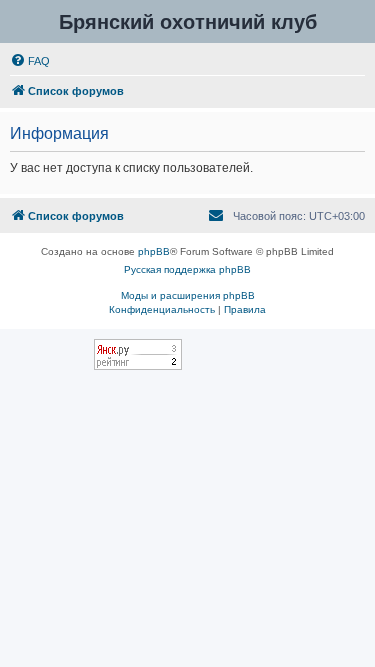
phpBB (154, 251)
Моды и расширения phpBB (188, 295)
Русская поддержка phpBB (187, 269)
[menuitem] (30, 61)
